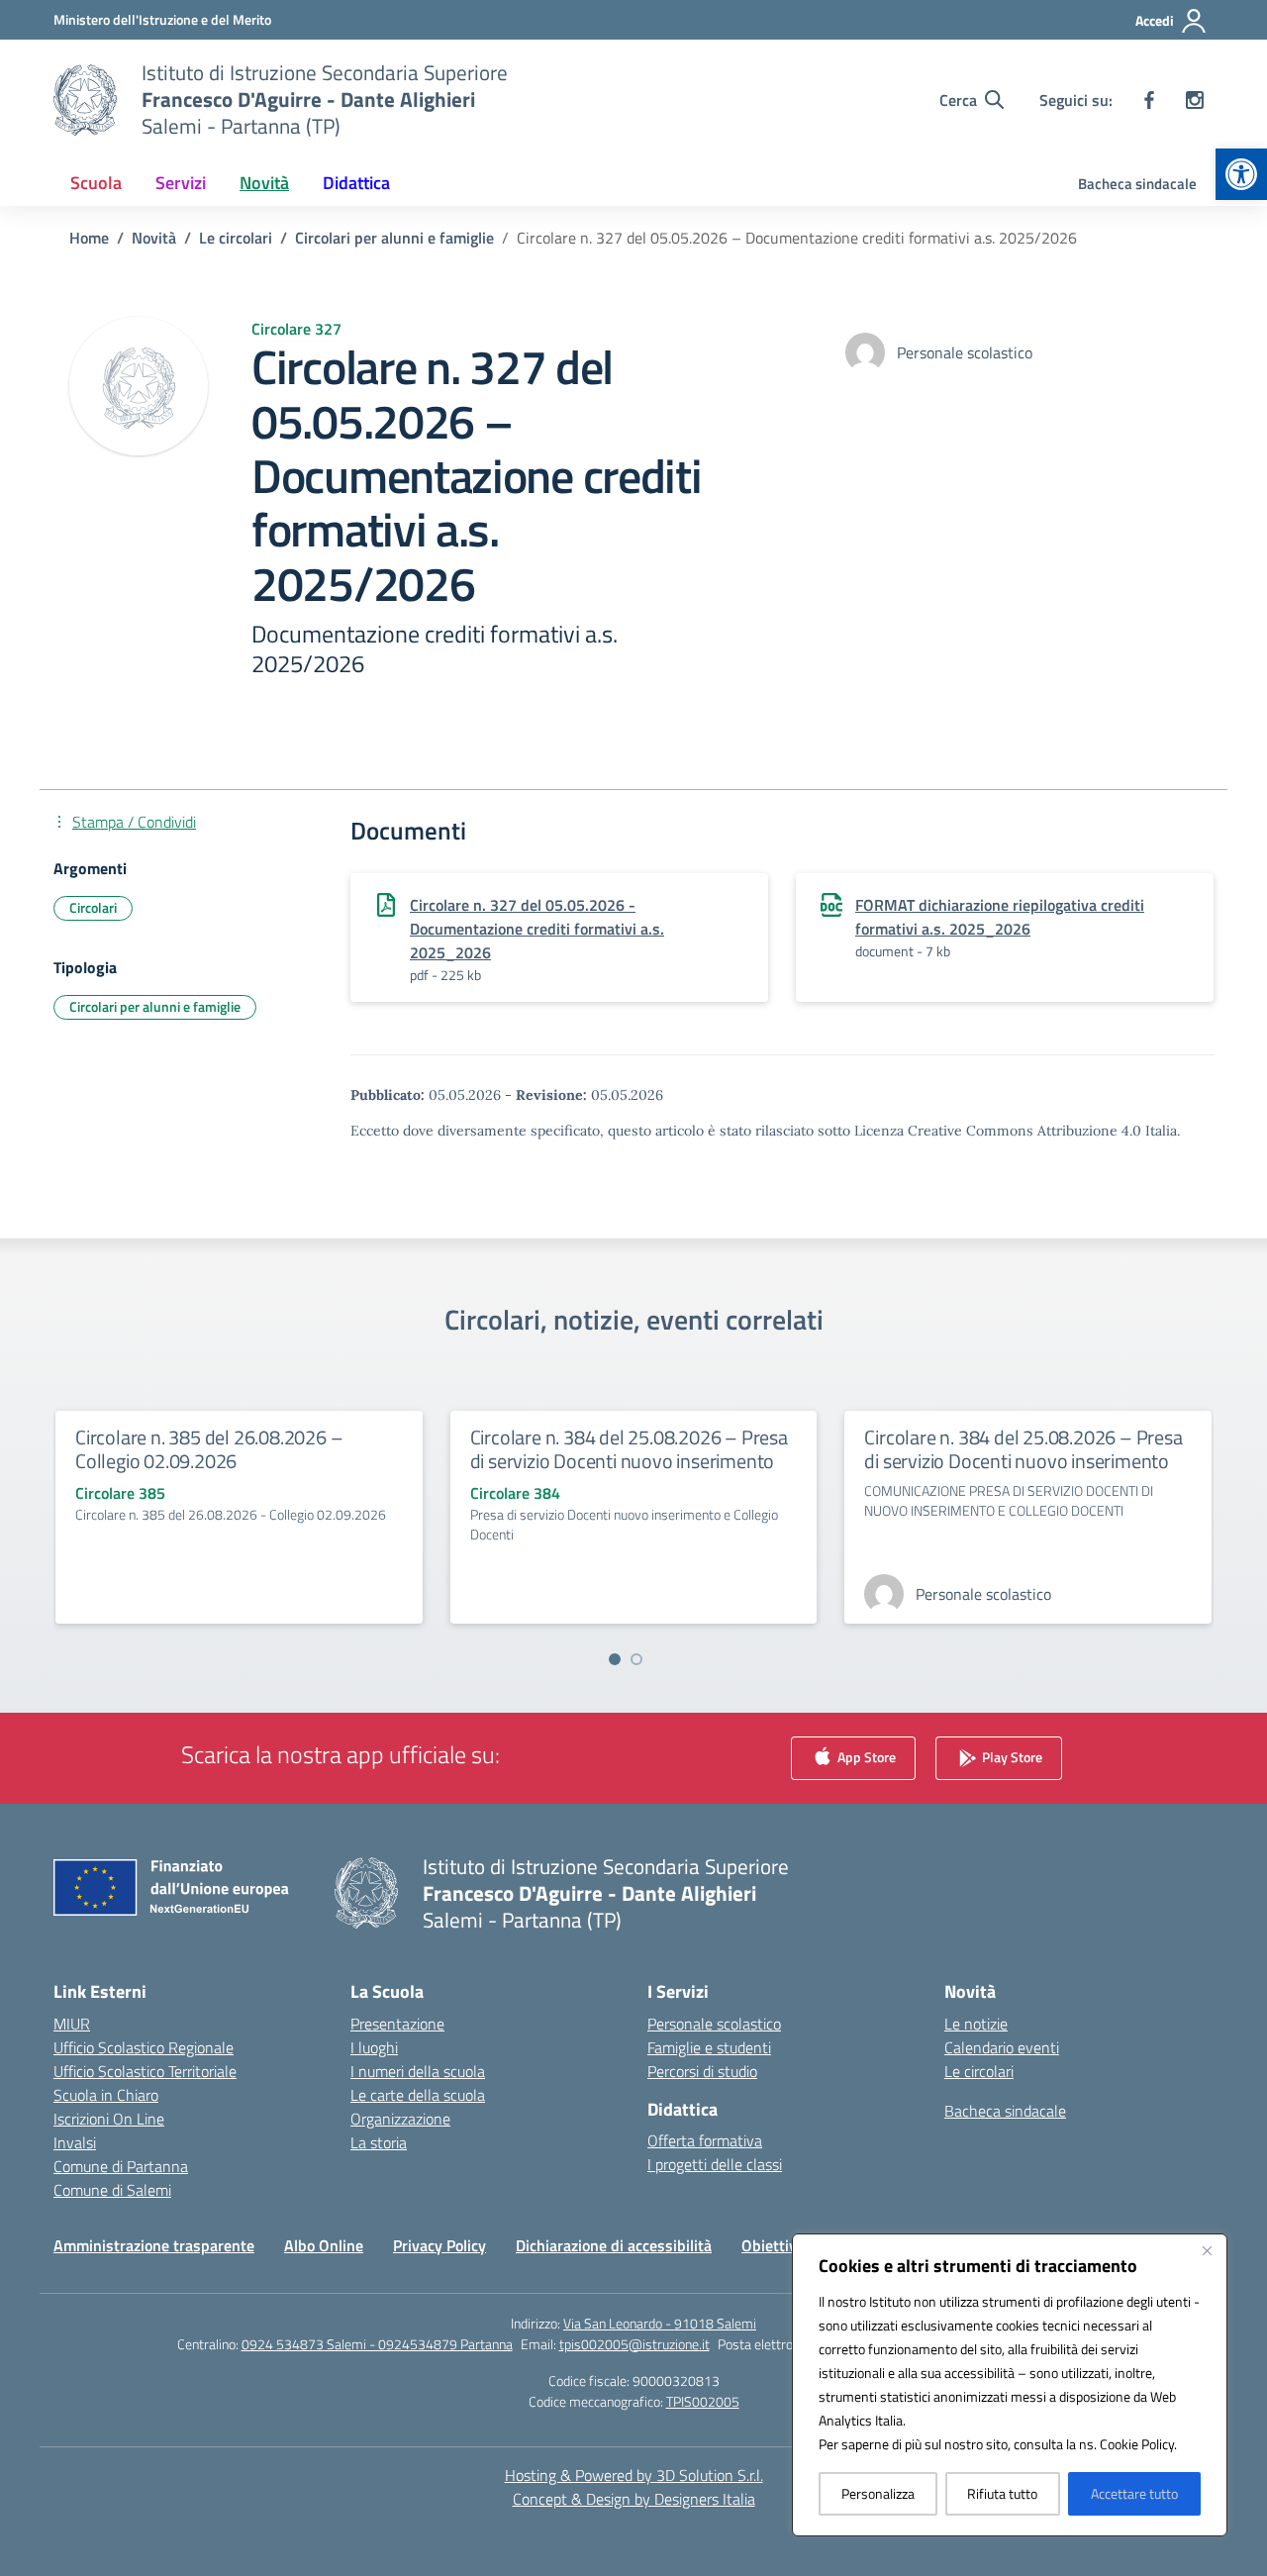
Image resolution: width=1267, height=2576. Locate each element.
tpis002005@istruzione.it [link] (634, 2344)
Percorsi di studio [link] (702, 2071)
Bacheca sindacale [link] (1137, 184)
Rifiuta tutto (1002, 2493)
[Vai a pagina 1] (615, 1659)
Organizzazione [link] (400, 2119)
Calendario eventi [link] (1002, 2047)
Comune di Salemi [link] (112, 2190)
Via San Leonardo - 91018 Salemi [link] (660, 2323)
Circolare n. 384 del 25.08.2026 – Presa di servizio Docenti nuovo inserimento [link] (629, 1449)
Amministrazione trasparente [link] (154, 2245)
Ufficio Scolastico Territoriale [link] (145, 2071)
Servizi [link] (181, 183)
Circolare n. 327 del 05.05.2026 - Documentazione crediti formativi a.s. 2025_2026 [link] (537, 929)
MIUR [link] (72, 2024)
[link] (1241, 174)
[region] (1010, 2385)
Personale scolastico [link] (714, 2024)
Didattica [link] (356, 183)
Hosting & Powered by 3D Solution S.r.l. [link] (634, 2475)
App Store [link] (865, 1756)
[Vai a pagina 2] (636, 1659)
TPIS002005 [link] (703, 2401)
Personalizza (878, 2493)
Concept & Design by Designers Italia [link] (634, 2499)
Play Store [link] (1011, 1756)
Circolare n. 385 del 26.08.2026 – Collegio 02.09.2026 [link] (209, 1449)
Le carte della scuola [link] (418, 2095)
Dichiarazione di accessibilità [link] (614, 2245)
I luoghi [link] (374, 2047)
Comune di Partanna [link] (121, 2166)
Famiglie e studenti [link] (709, 2047)
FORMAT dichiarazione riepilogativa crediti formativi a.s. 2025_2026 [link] (1000, 917)
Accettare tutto (1134, 2493)
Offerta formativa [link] (705, 2140)
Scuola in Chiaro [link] (106, 2095)
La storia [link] (379, 2142)
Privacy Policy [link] (439, 2245)
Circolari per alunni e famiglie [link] (155, 1006)
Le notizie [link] (976, 2024)
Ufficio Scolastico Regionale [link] (144, 2047)
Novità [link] (264, 183)
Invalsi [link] (75, 2142)
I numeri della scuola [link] (418, 2071)
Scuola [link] (96, 183)
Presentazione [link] (397, 2024)
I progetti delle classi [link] (715, 2164)
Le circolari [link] (979, 2071)
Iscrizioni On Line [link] (109, 2119)
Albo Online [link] (324, 2245)
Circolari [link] (93, 907)
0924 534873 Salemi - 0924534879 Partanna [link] (377, 2344)
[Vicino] (1207, 2250)
